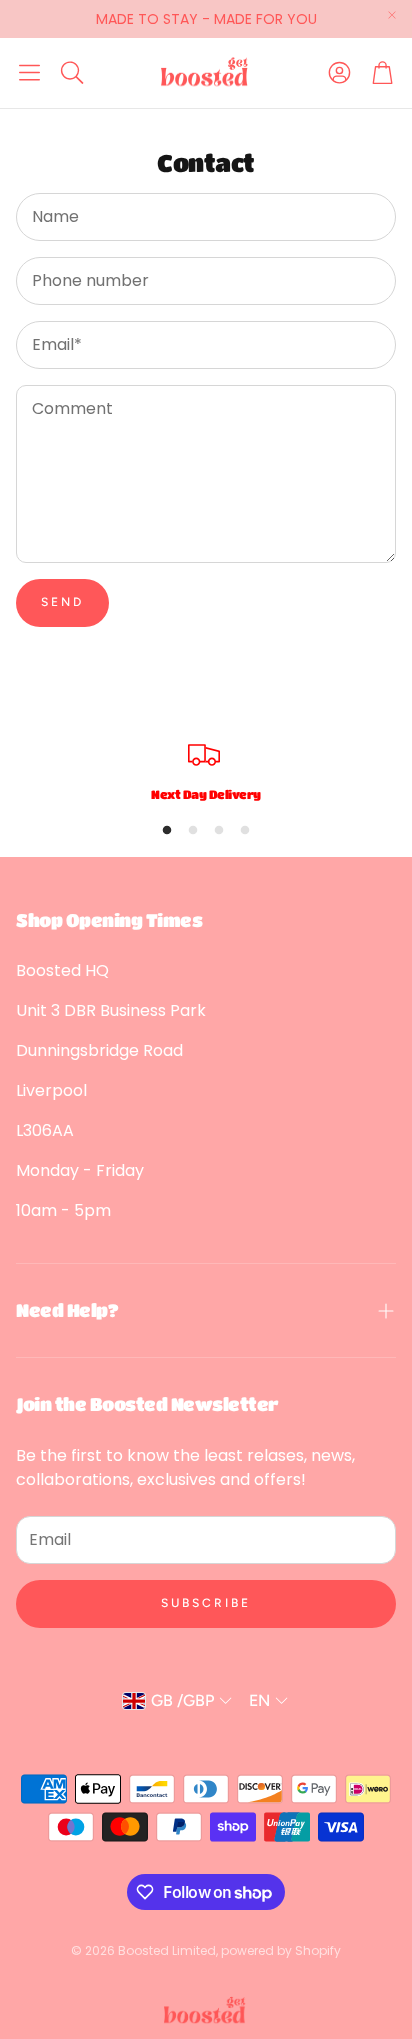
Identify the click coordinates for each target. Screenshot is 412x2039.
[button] (29, 73)
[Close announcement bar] (392, 15)
